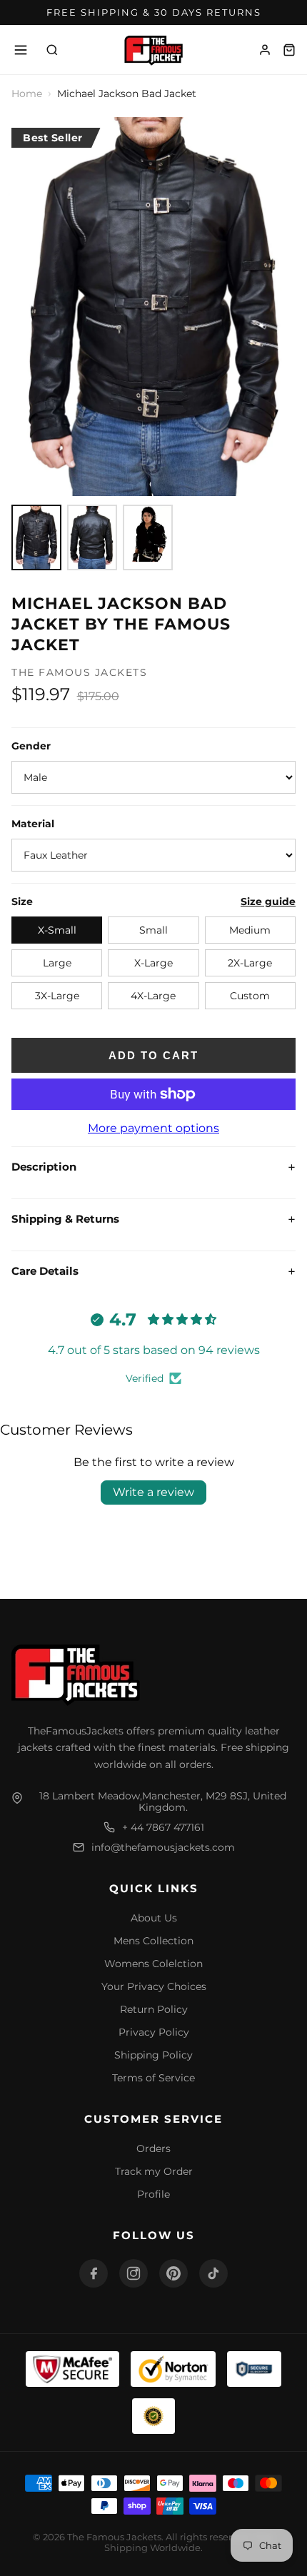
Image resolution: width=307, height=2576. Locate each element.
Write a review (153, 1492)
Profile (153, 2194)
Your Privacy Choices (154, 1986)
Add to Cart (153, 1055)
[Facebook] (94, 2273)
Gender (31, 746)
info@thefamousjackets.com (163, 1847)
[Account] (265, 50)
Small (153, 930)
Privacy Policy (154, 2032)
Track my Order (154, 2171)
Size (22, 901)
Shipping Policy (153, 2055)
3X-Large (57, 996)
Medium (250, 930)
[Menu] (21, 50)
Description (153, 1167)
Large (57, 963)
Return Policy (154, 2009)
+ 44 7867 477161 (163, 1827)
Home (27, 94)
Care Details (153, 1271)
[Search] (52, 50)
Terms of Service (153, 2078)
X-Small (57, 930)
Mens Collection (153, 1941)
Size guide (268, 901)
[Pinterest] (173, 2273)
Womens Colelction (153, 1964)
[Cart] (289, 50)
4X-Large (153, 996)
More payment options (153, 1128)
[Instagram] (134, 2273)
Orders (153, 2148)
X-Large (153, 963)
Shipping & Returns (153, 1219)
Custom (250, 996)
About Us (154, 1918)
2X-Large (250, 963)
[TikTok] (213, 2273)
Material (33, 824)
